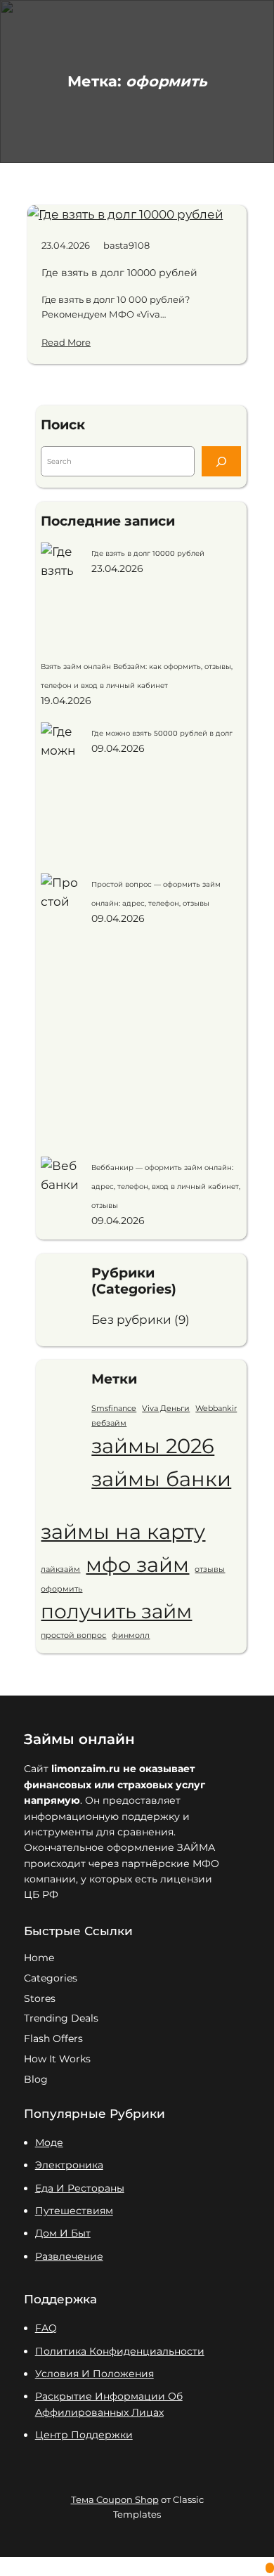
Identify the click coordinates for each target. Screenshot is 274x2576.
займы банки (161, 1479)
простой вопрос (73, 1635)
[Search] (221, 461)
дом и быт (63, 2233)
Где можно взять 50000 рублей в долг (162, 733)
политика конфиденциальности (120, 2351)
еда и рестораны (80, 2188)
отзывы (210, 1569)
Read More (66, 342)
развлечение (69, 2256)
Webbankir (216, 1409)
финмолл (131, 1635)
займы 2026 (153, 1446)
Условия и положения (94, 2374)
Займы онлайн (79, 1739)
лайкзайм (60, 1569)
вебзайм (109, 1423)
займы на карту (123, 1531)
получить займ (116, 1611)
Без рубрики (131, 1320)
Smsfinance (114, 1409)
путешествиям (74, 2211)
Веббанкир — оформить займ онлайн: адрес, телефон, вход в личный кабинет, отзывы (166, 1186)
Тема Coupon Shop (115, 2499)
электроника (69, 2165)
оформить (61, 1589)
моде (49, 2142)
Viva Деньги (166, 1409)
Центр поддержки (84, 2435)
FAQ (46, 2328)
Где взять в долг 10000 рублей (119, 273)
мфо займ (137, 1565)
